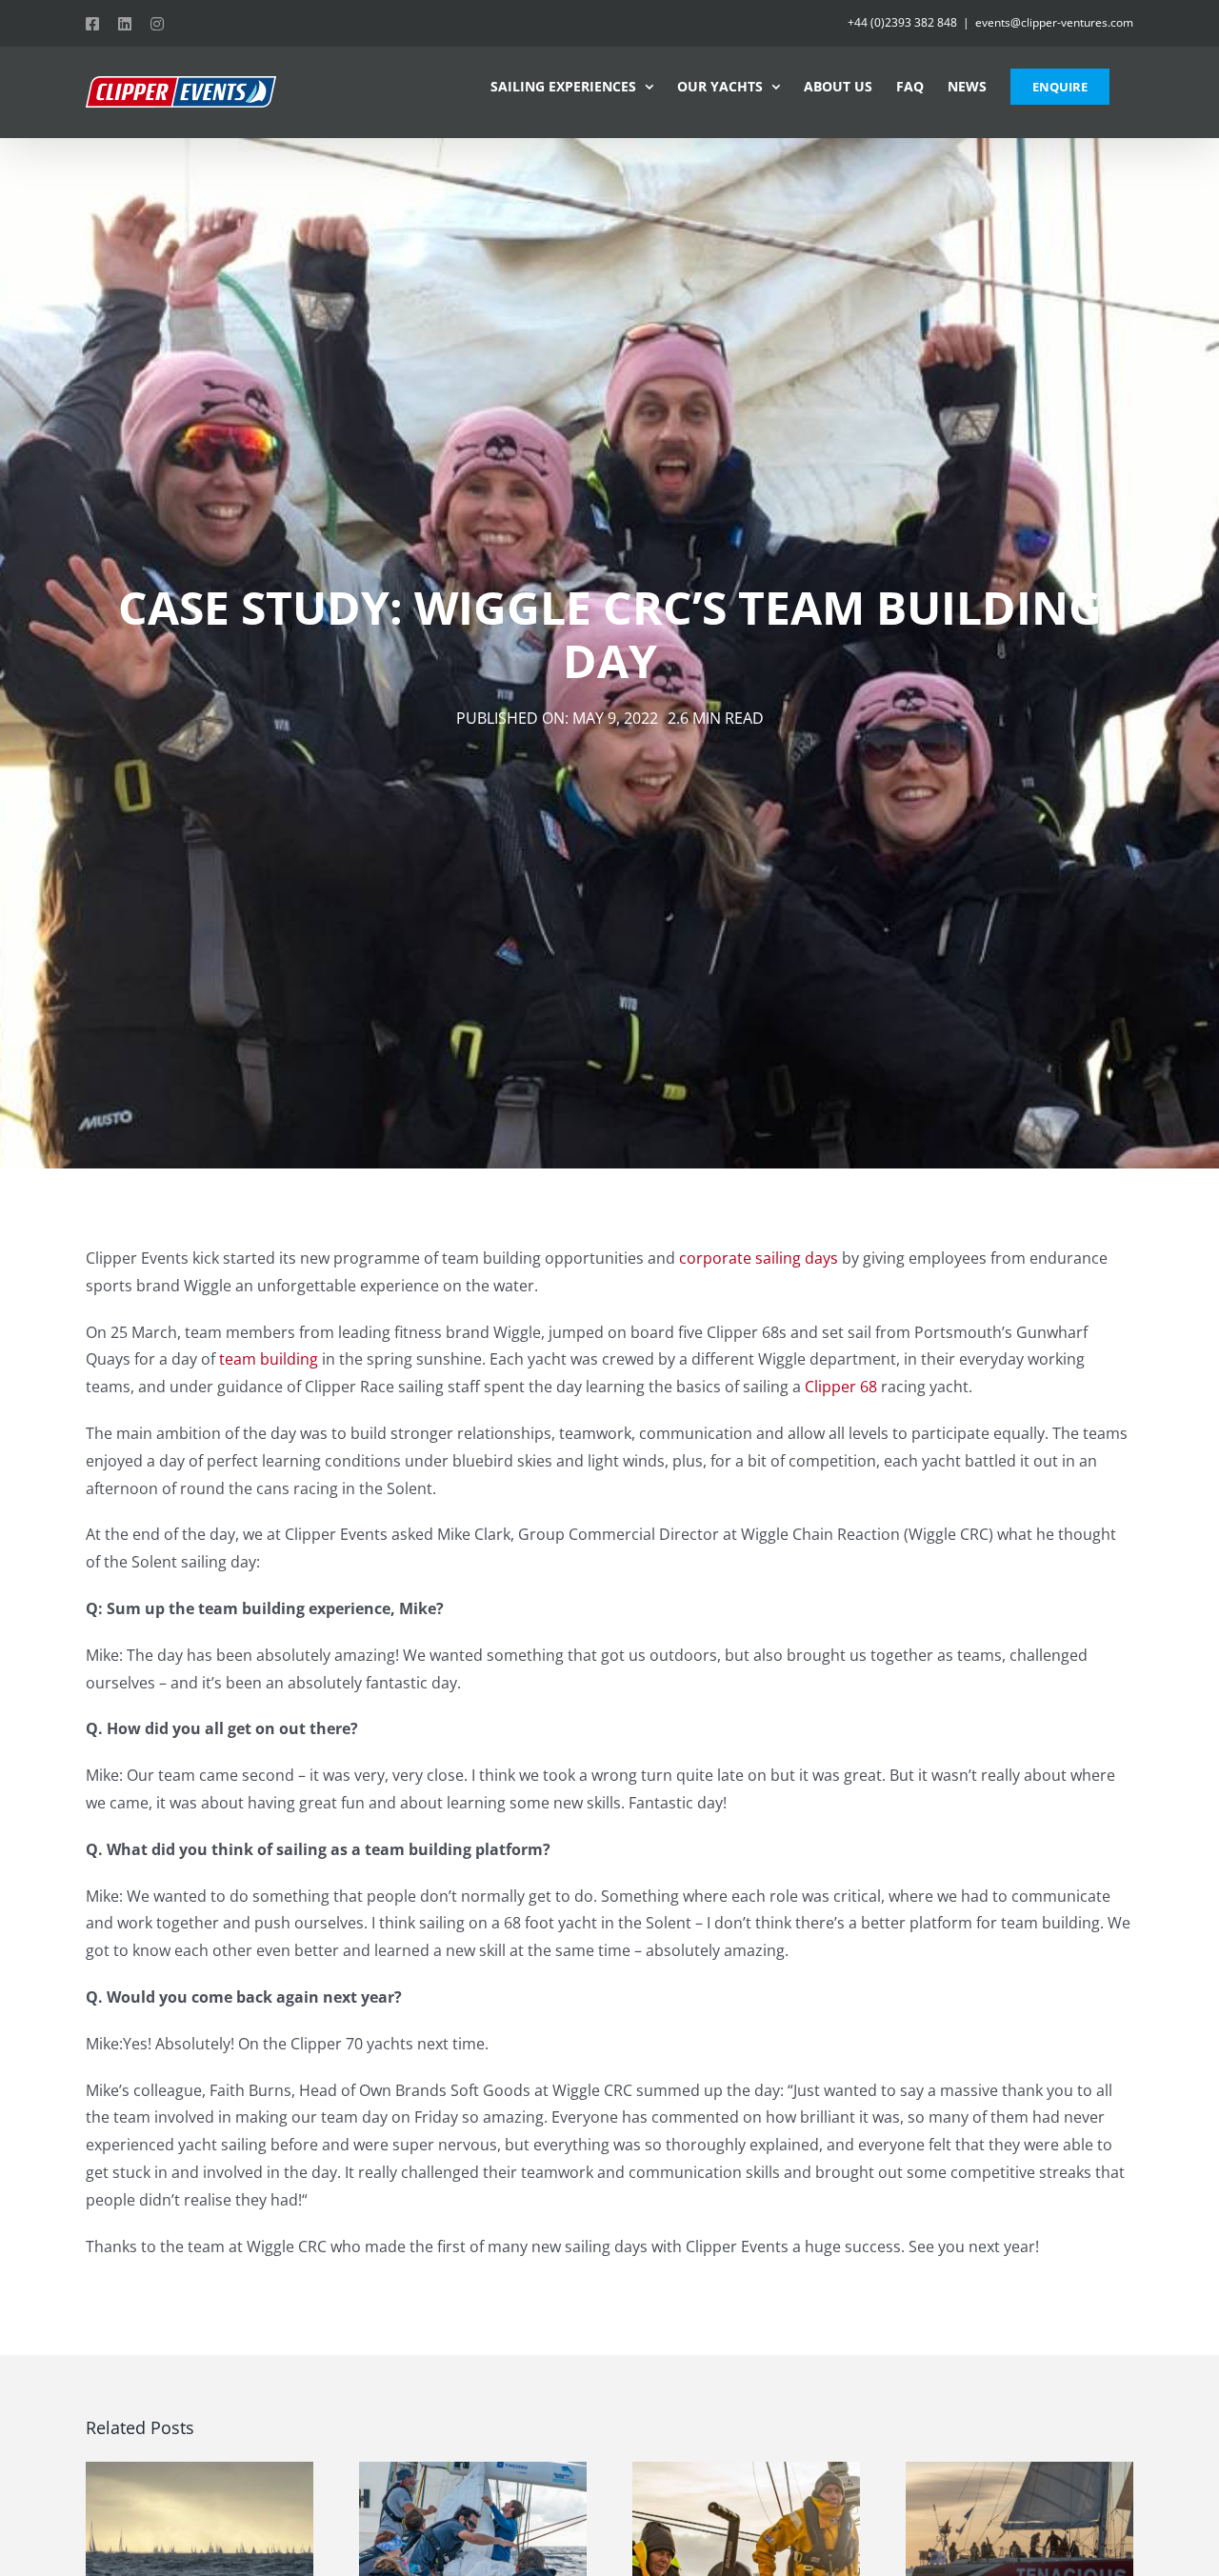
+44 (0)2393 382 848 (902, 22)
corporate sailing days (759, 1258)
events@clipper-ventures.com (1054, 22)
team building (269, 1359)
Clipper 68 (841, 1387)
